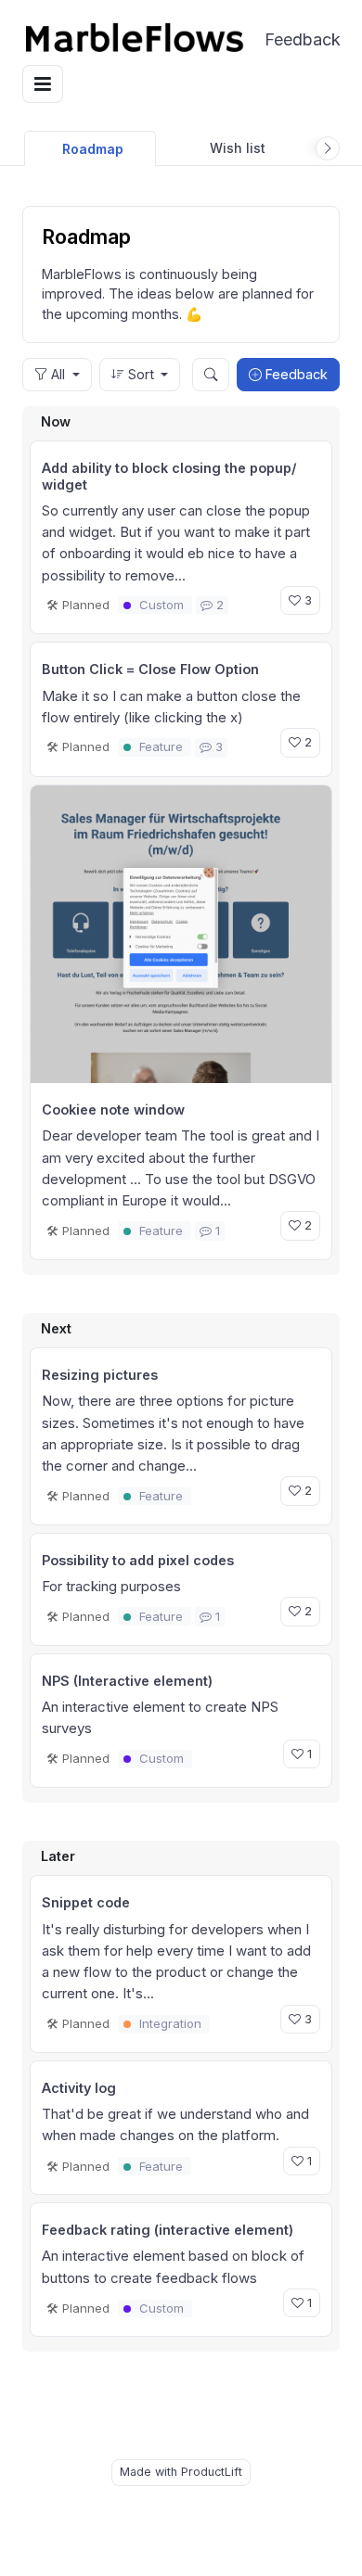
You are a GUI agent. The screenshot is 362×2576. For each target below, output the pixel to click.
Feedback (292, 39)
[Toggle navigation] (43, 84)
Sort (141, 374)
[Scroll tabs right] (328, 148)
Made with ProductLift (181, 2472)
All (58, 374)
